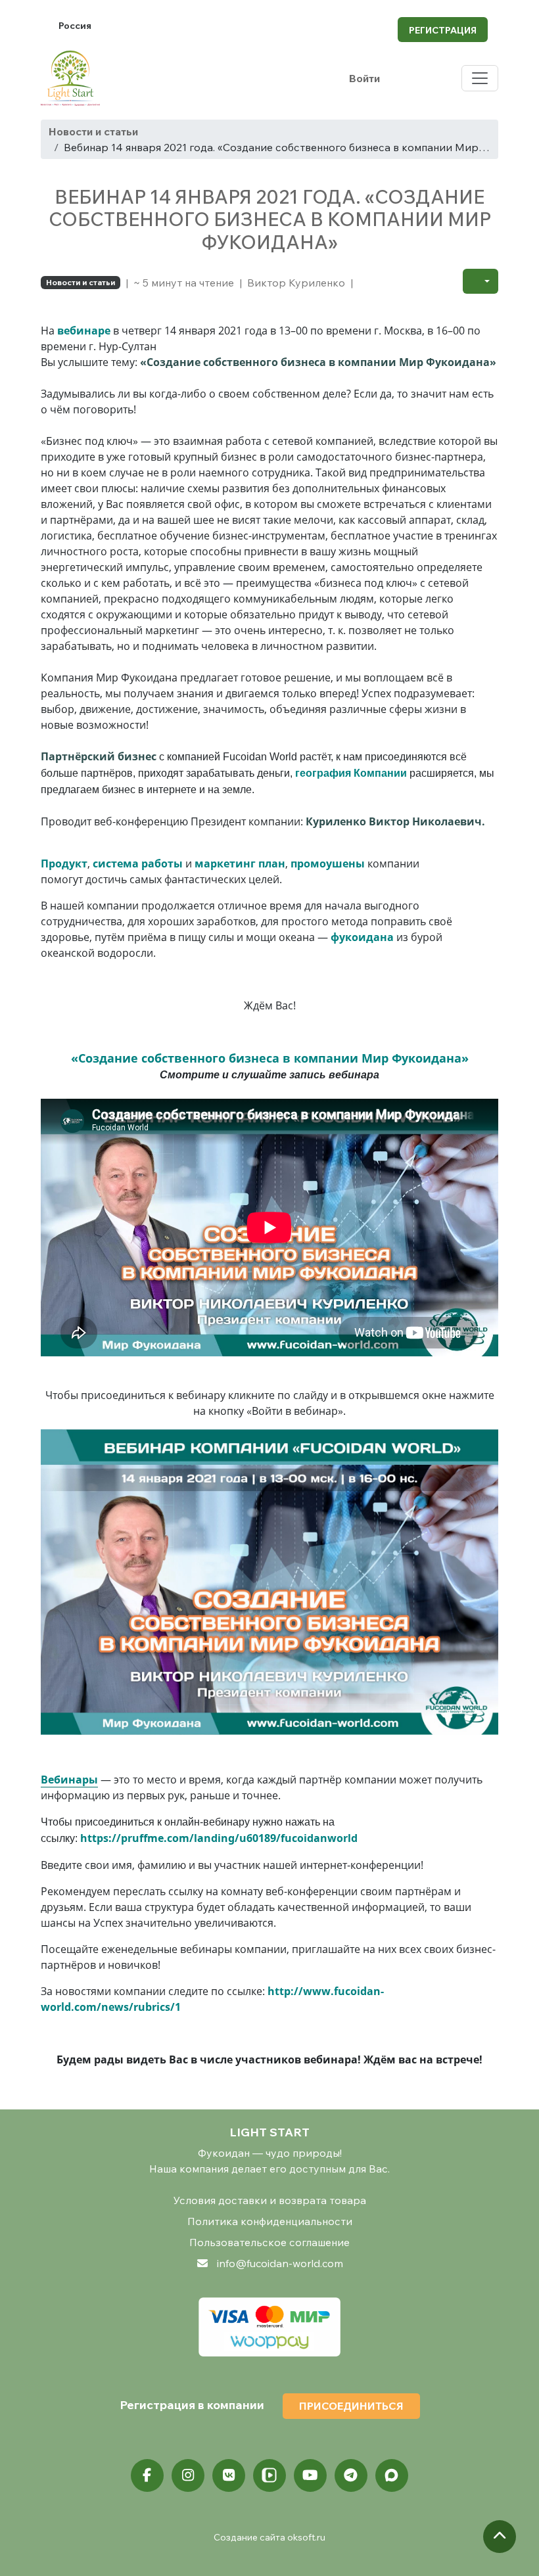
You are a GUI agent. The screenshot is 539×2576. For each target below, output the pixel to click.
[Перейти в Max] (392, 2475)
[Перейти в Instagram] (188, 2475)
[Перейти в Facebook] (147, 2475)
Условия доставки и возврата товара (270, 2200)
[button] (480, 281)
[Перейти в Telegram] (351, 2475)
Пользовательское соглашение (269, 2242)
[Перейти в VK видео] (269, 2475)
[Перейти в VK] (229, 2475)
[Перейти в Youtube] (310, 2475)
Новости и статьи (93, 131)
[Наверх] (500, 2537)
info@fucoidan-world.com (280, 2263)
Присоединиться (351, 2406)
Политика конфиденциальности (270, 2221)
